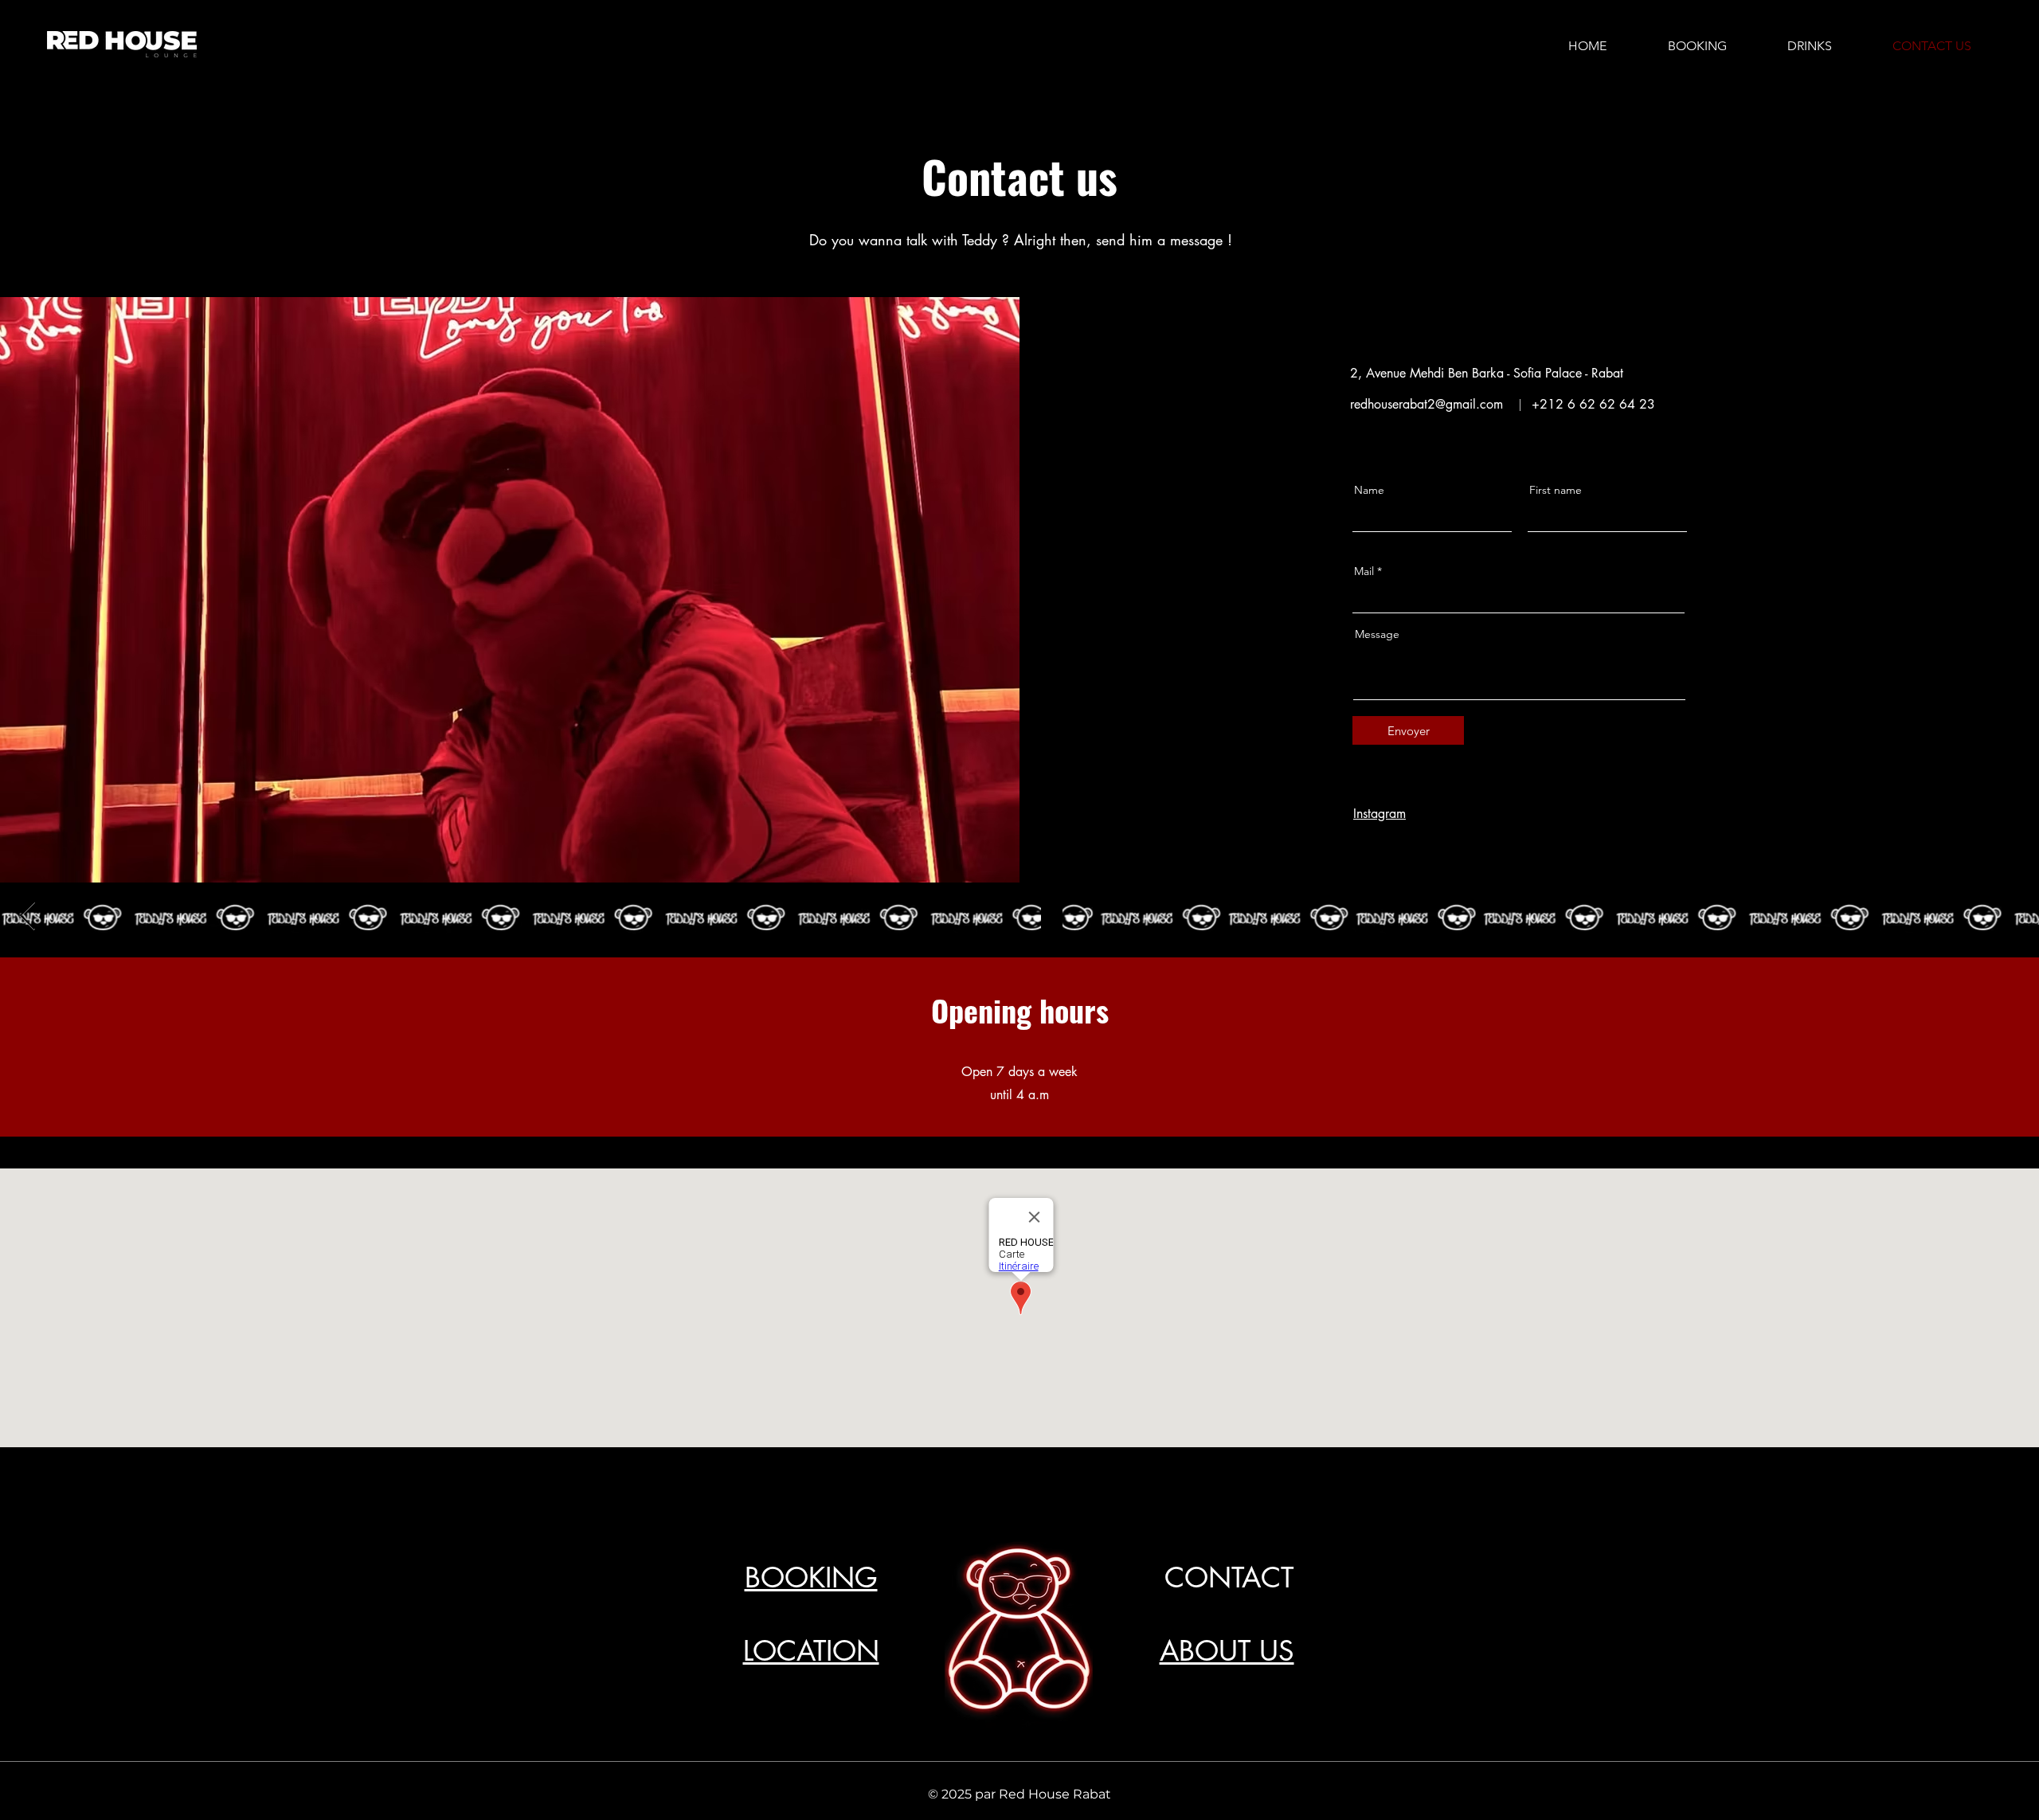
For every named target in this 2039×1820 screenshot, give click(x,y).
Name (1369, 490)
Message (1377, 634)
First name (1556, 490)
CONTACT (1229, 1577)
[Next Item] (27, 916)
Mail (1364, 571)
